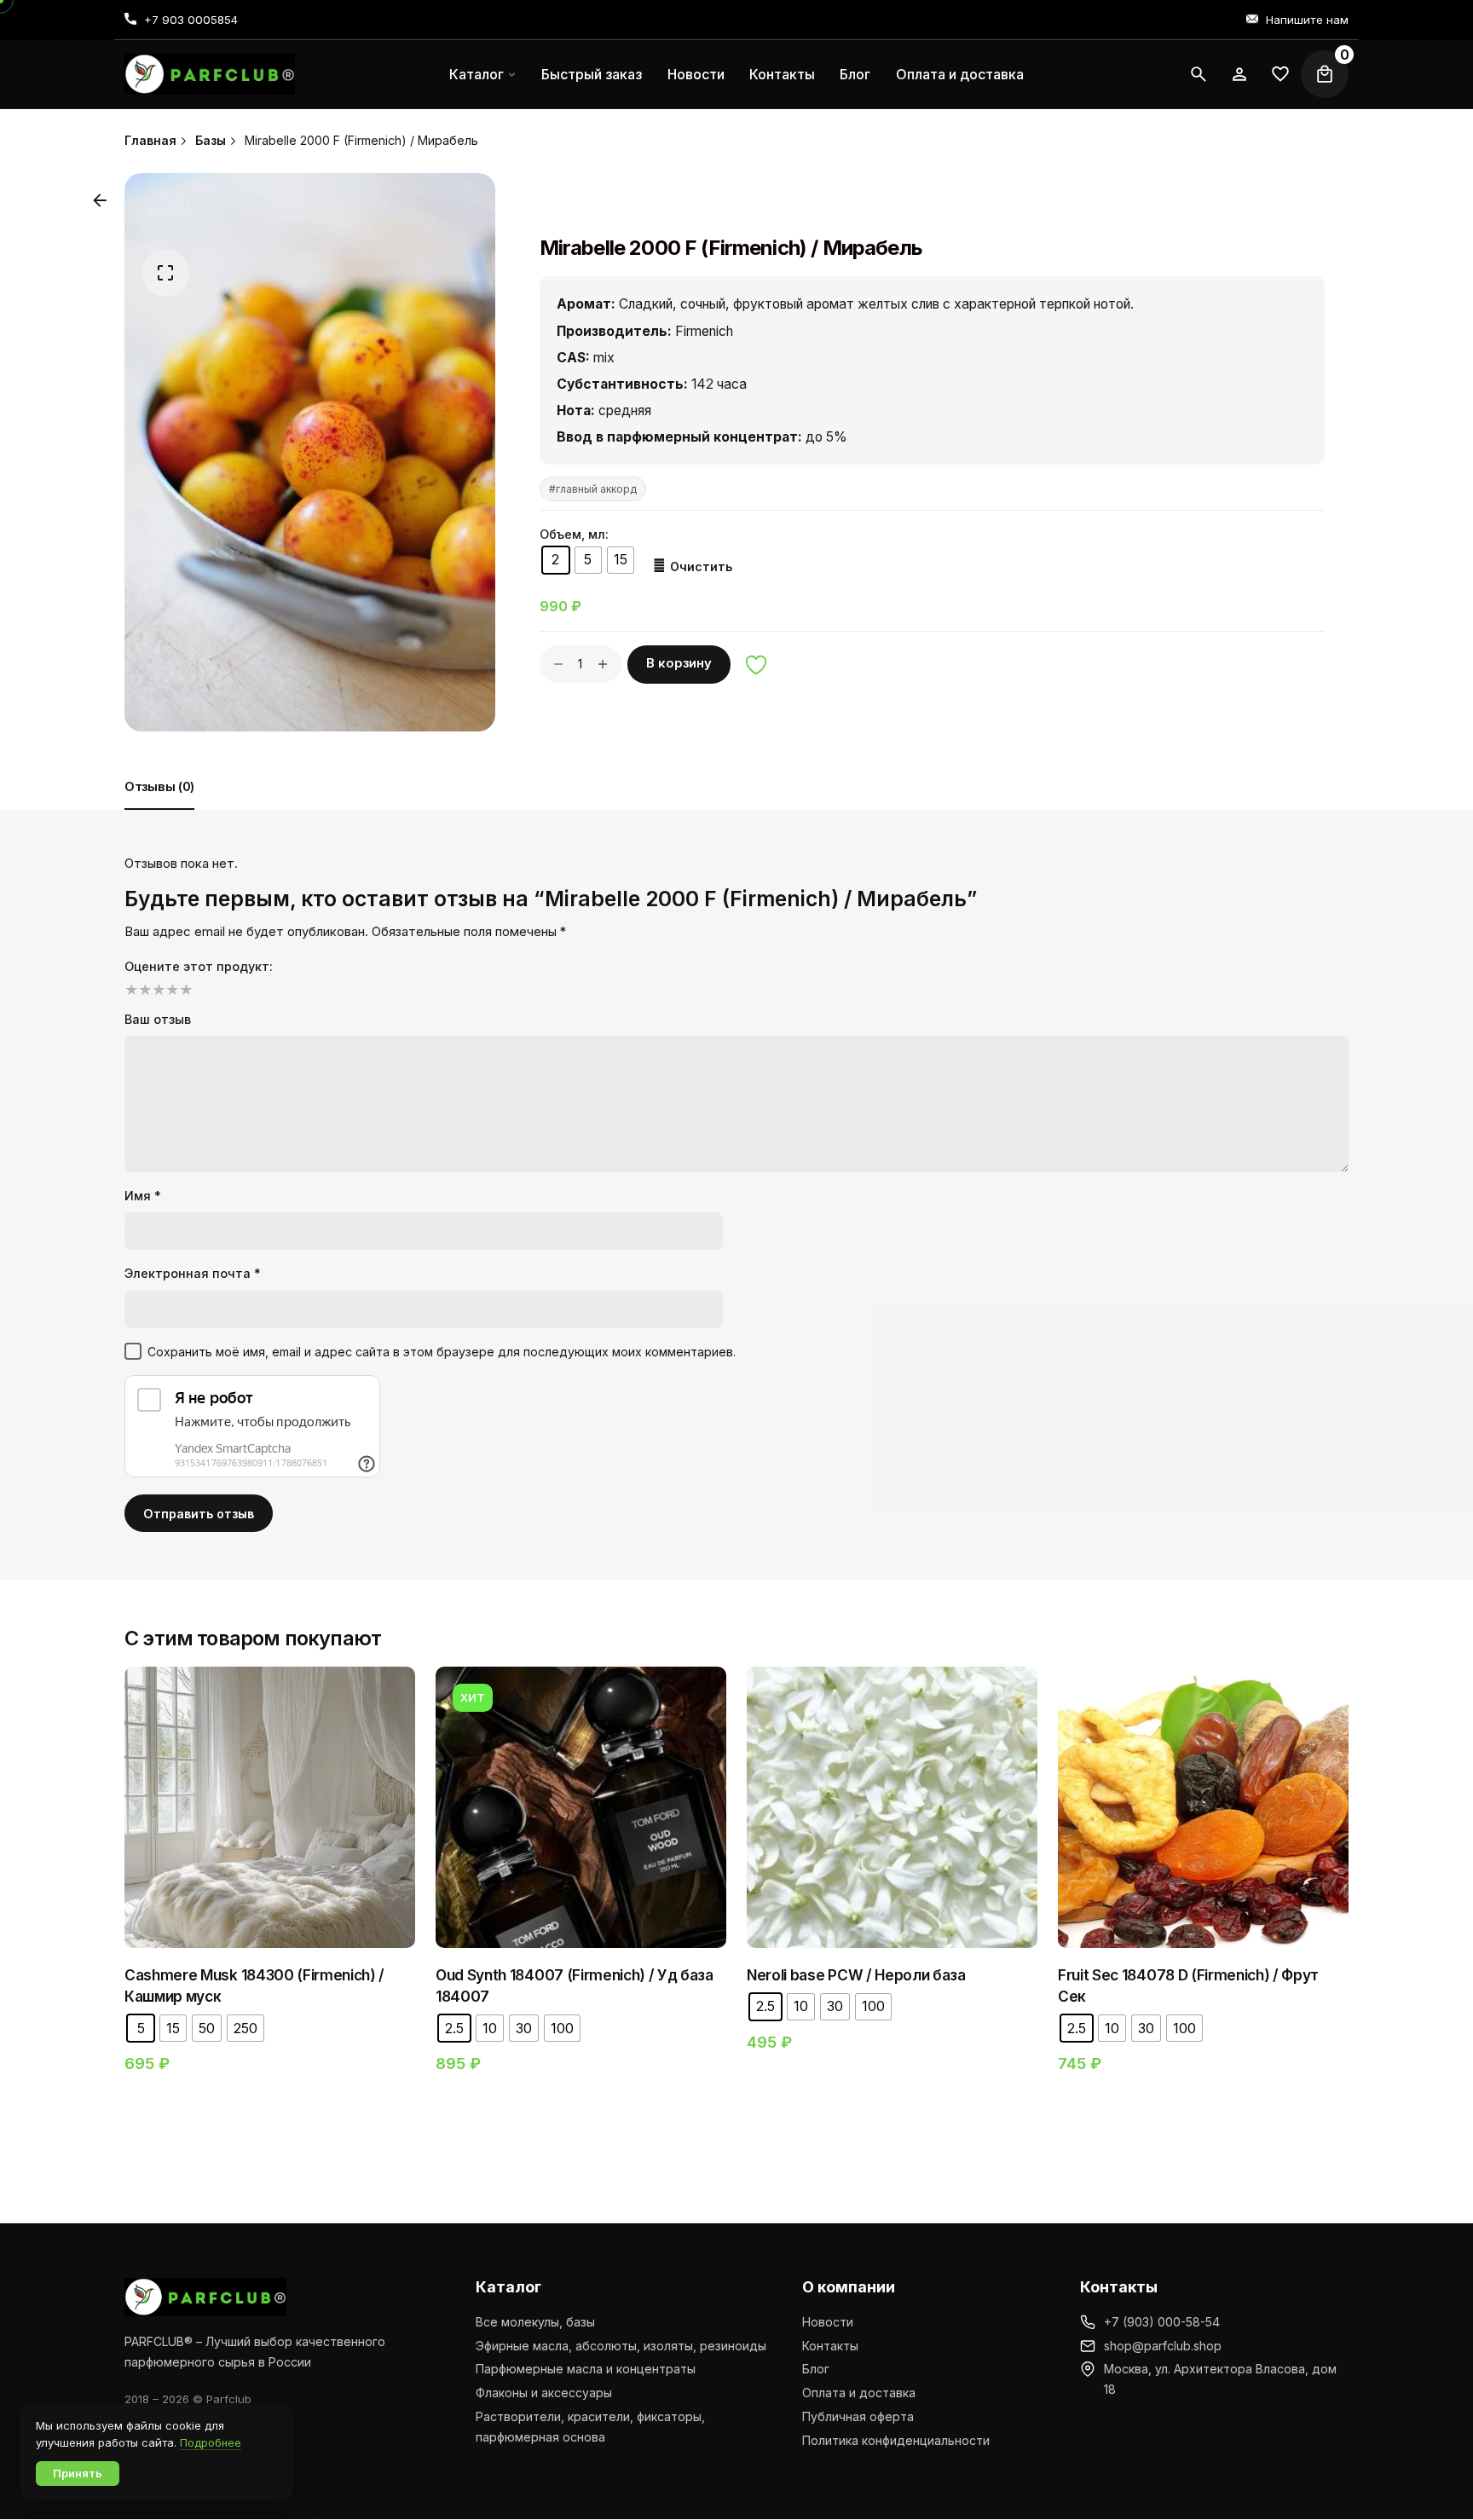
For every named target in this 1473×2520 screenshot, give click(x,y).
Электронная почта (193, 1273)
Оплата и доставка (859, 2393)
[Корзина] (1325, 74)
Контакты (830, 2346)
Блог (816, 2369)
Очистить (701, 566)
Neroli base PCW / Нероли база (856, 1975)
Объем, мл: (574, 534)
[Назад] (100, 200)
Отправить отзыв (199, 1514)
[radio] (556, 560)
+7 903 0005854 (191, 20)
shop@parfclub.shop (1163, 2346)
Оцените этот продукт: (199, 966)
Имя (143, 1196)
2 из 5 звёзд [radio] (143, 990)
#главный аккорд (593, 489)
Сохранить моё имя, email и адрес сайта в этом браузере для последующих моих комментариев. (442, 1352)
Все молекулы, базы (535, 2322)
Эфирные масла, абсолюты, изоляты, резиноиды (621, 2346)
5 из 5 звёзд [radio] (184, 990)
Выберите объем (270, 1867)
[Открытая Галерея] (165, 273)
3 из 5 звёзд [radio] (157, 990)
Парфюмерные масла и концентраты (586, 2369)
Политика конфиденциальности (896, 2440)
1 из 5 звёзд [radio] (130, 990)
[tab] (159, 809)
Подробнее (211, 2442)
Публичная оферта (858, 2416)
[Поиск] (1199, 74)
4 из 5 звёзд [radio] (170, 990)
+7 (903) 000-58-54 (1162, 2322)
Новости (828, 2322)
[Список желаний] (1239, 74)
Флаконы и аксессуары (544, 2393)
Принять (78, 2473)
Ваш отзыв (158, 1019)
